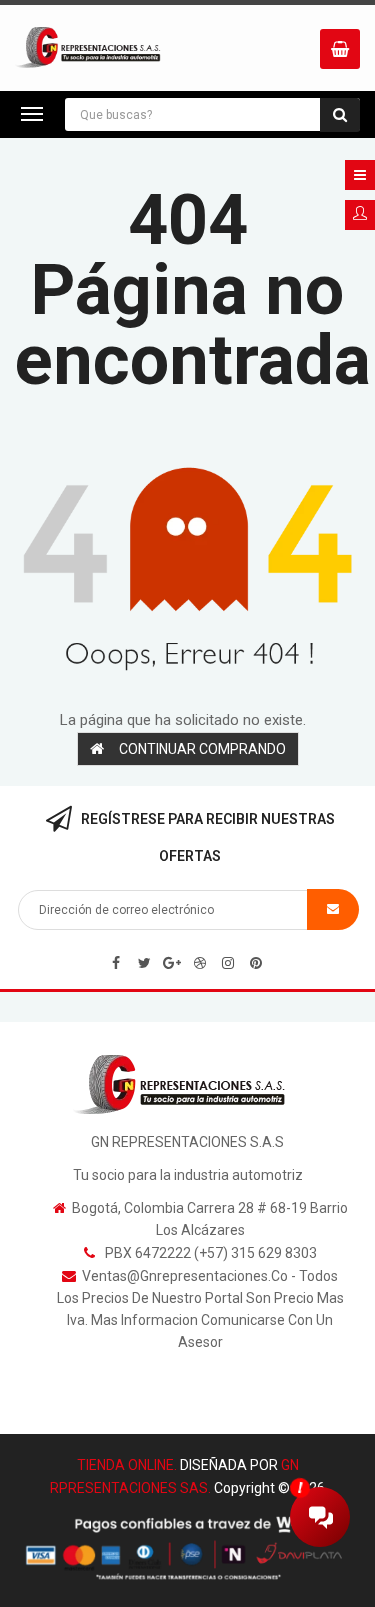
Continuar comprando (202, 749)
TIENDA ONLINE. (127, 1465)
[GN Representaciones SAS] (187, 1084)
